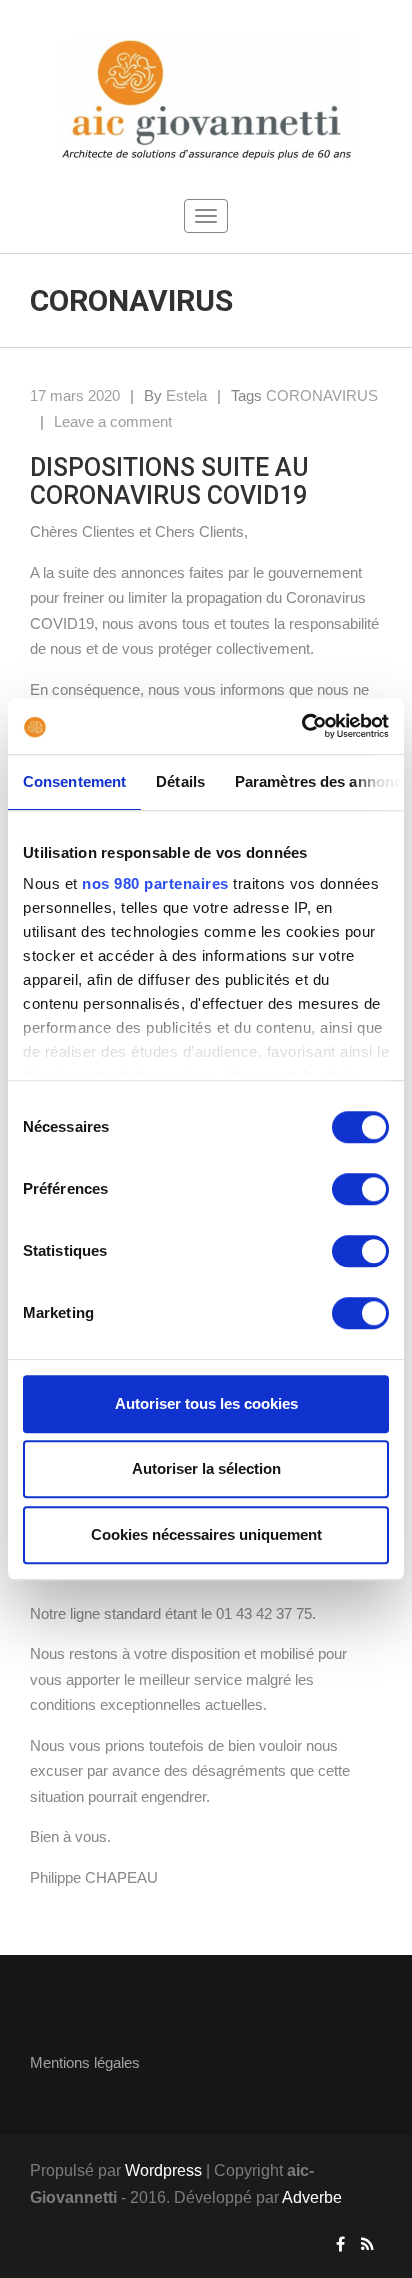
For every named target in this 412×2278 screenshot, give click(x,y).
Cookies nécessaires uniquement (206, 1534)
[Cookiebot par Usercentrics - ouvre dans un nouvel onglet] (301, 726)
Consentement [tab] (74, 781)
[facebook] (340, 2244)
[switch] (360, 1189)
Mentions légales (85, 2062)
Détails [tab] (180, 781)
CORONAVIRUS (322, 395)
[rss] (367, 2244)
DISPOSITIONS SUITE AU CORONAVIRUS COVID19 (169, 481)
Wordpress (163, 2170)
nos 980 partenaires (155, 883)
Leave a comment (113, 421)
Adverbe (312, 2197)
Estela (186, 395)
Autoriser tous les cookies (206, 1403)
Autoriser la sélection (206, 1468)
